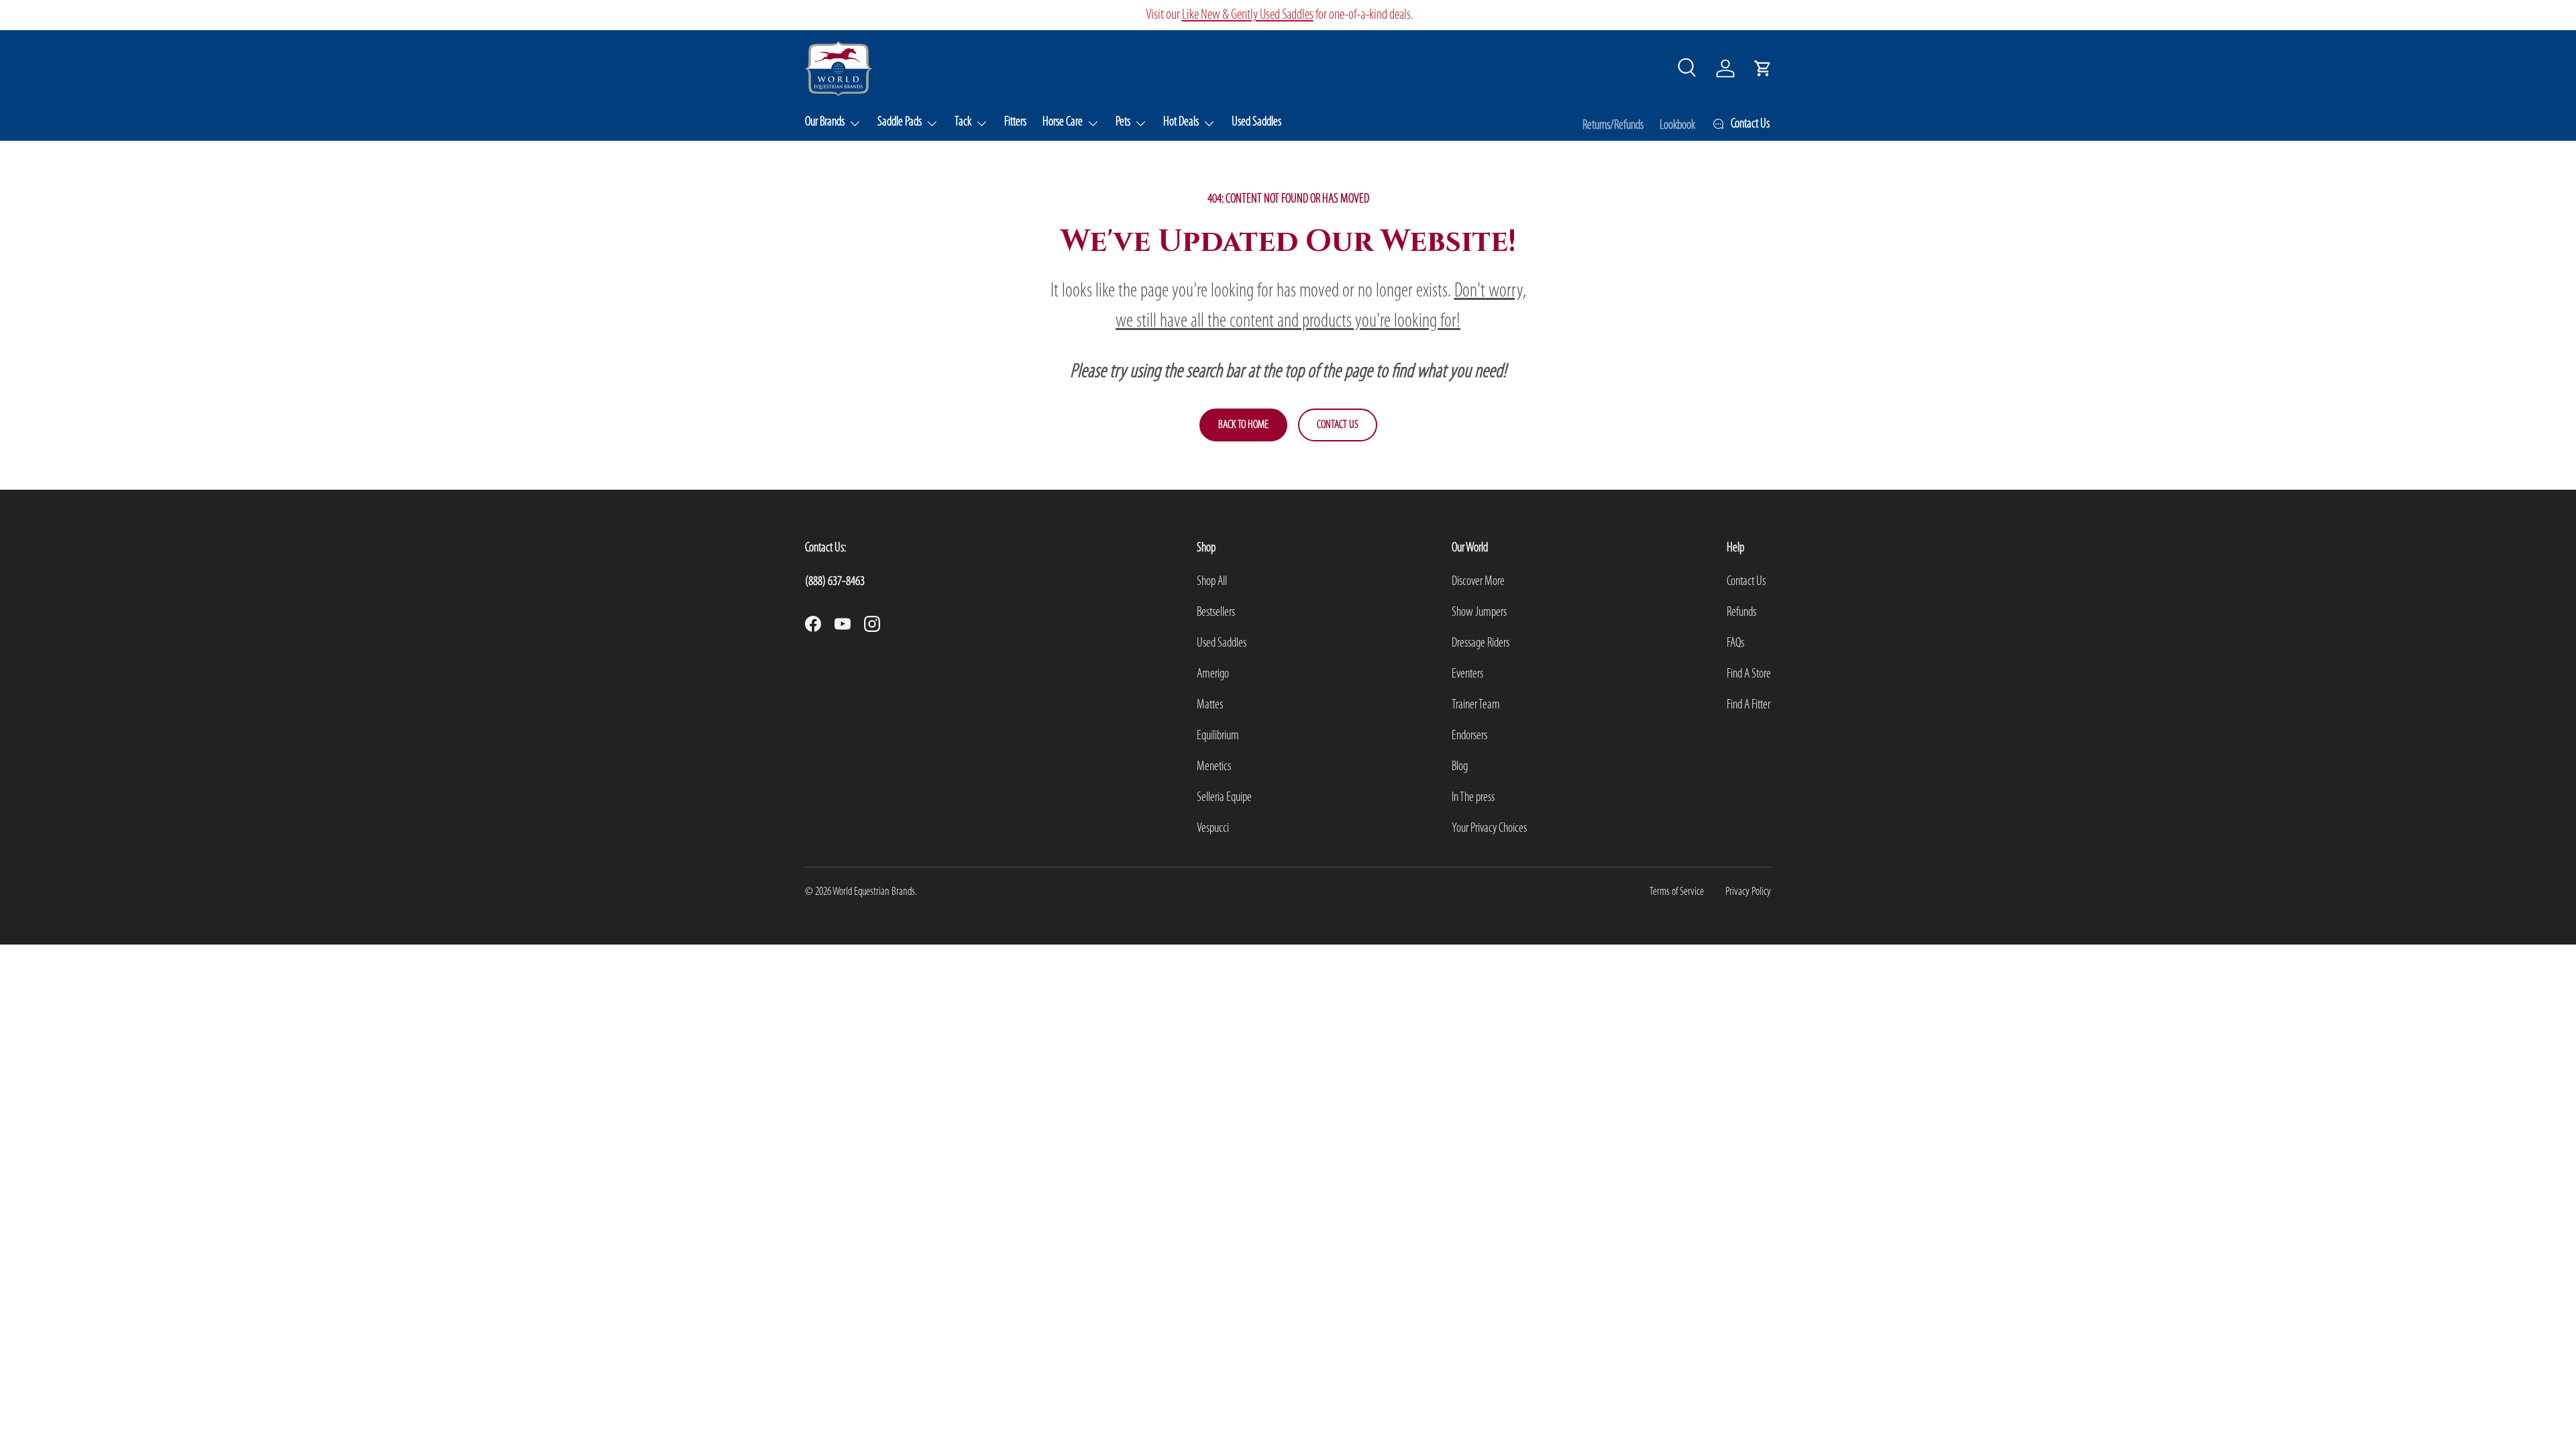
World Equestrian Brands (874, 892)
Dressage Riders (1481, 643)
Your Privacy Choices (1489, 828)
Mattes (1210, 705)
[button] (1763, 68)
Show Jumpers (1479, 612)
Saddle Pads (900, 122)
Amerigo (1213, 674)
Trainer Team (1476, 705)
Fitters (1015, 122)
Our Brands (825, 122)
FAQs (1735, 643)
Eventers (1467, 674)
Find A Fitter (1749, 705)
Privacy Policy (1748, 892)
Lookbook (1677, 125)
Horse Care (1063, 122)
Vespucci (1213, 828)
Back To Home (1243, 425)
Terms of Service (1677, 892)
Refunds (1741, 612)
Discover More (1478, 582)
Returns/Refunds (1613, 125)
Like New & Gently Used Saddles (1248, 15)
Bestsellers (1216, 612)
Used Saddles (1256, 122)
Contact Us (1338, 425)
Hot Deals (1181, 122)
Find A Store (1749, 674)
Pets (1123, 122)
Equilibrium (1218, 736)
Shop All (1212, 582)
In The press (1473, 798)
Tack (963, 122)
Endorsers (1469, 736)
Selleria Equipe (1224, 798)
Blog (1460, 767)
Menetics (1214, 767)
